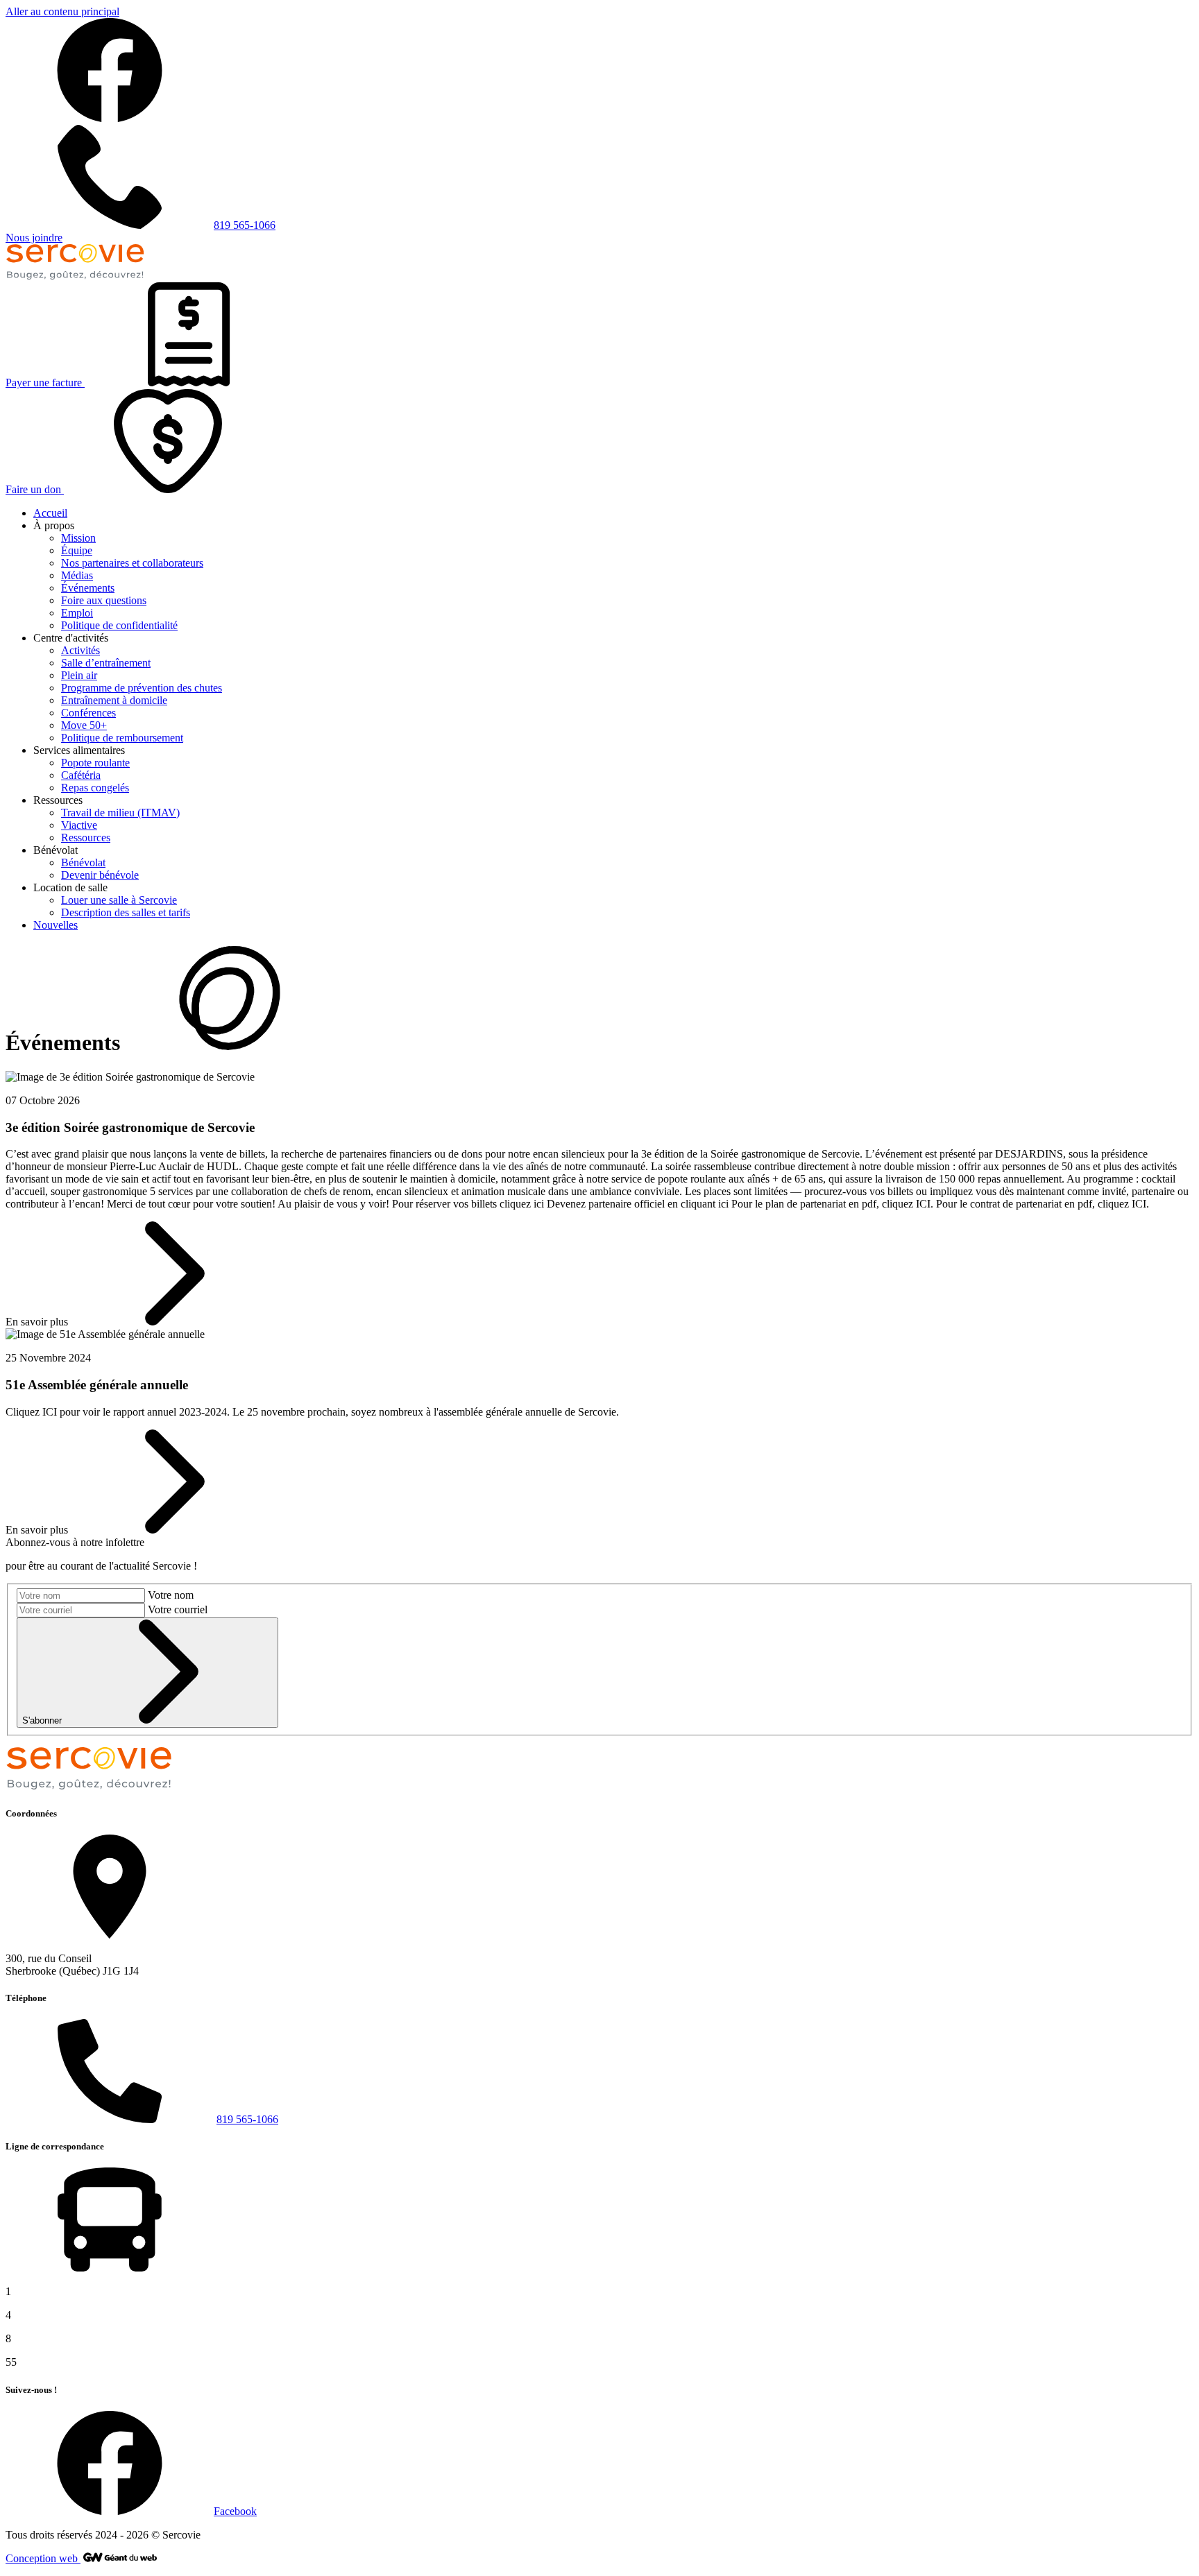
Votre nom (171, 1595)
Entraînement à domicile (114, 700)
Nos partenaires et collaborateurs (132, 563)
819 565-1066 (247, 2119)
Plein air (79, 675)
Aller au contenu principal (62, 11)
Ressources (86, 838)
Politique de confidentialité (119, 625)
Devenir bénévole (100, 875)
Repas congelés (95, 788)
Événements (88, 588)
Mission (78, 538)
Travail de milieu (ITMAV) (120, 813)
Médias (77, 575)
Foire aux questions (104, 600)
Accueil (50, 513)
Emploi (77, 613)
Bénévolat (83, 862)
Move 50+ (84, 725)
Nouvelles (56, 925)
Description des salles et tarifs (126, 912)
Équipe (77, 550)
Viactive (79, 825)
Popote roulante (95, 763)
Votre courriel (178, 1609)
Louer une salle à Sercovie (119, 900)
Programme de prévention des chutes (142, 688)
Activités (80, 650)
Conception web (43, 2558)
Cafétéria (81, 775)
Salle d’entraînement (106, 663)
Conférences (88, 713)
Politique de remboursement (122, 738)
